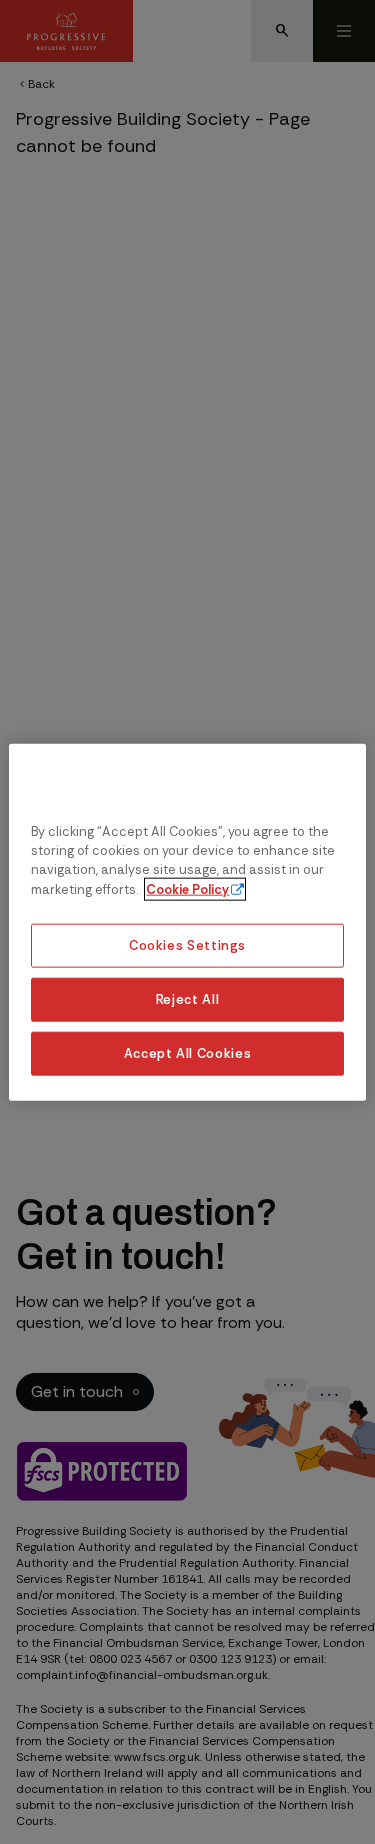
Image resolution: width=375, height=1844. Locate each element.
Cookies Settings (187, 945)
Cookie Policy (187, 888)
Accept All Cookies (188, 1052)
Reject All (187, 998)
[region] (187, 922)
